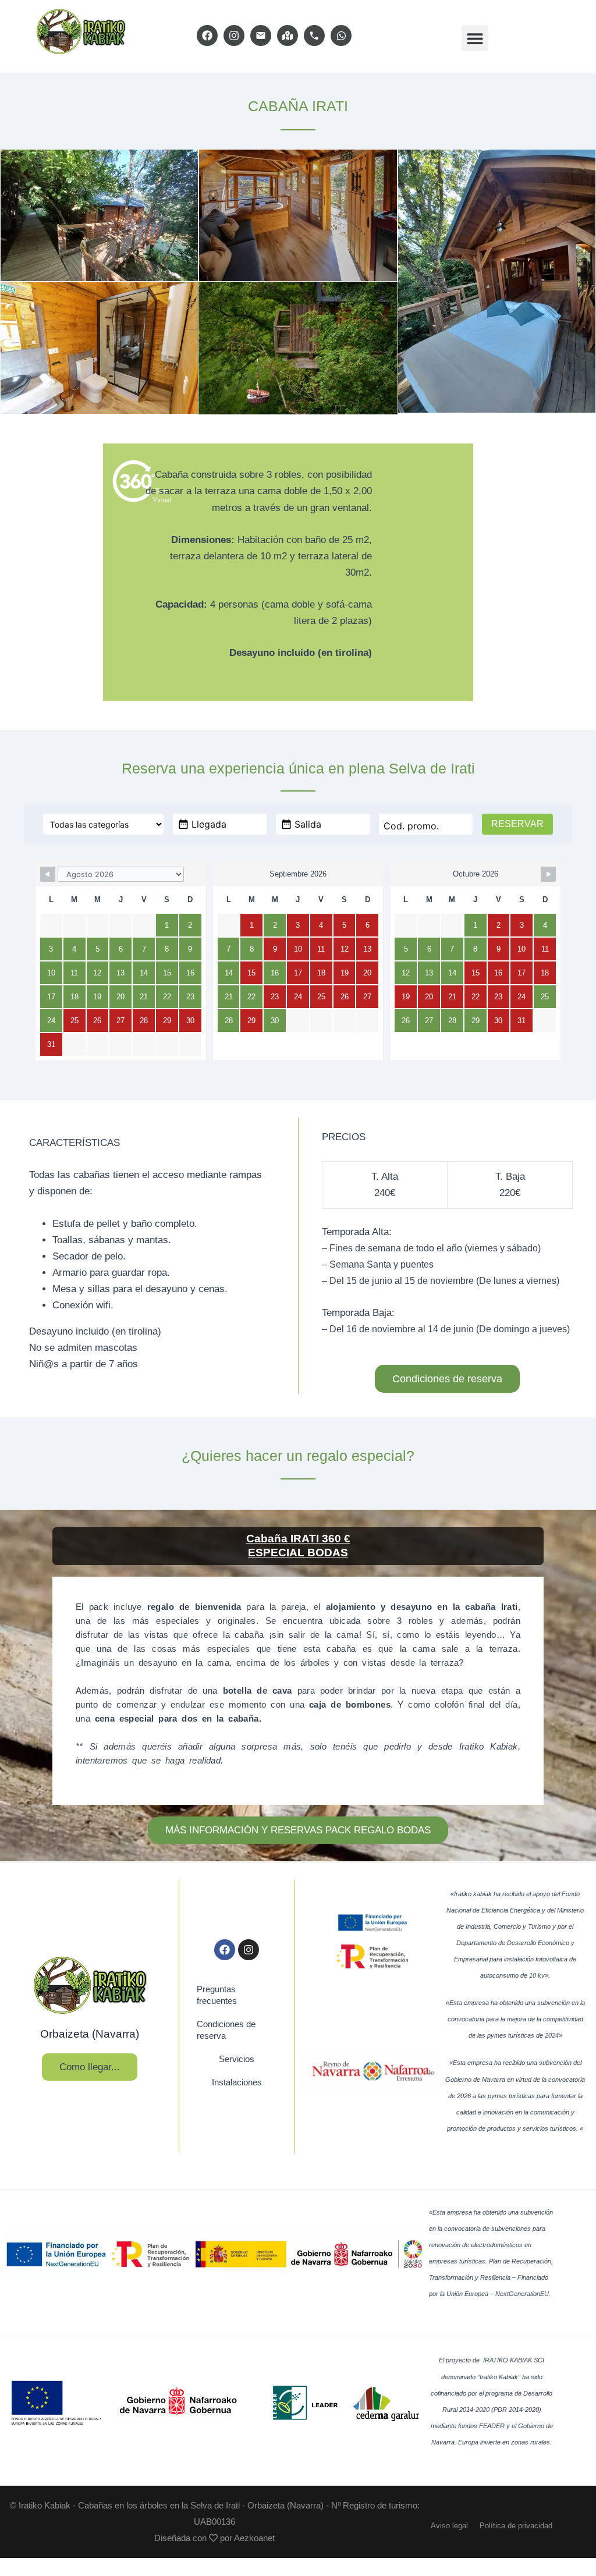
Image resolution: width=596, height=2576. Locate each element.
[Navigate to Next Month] (548, 874)
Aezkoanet (254, 2538)
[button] (475, 38)
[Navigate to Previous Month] (48, 874)
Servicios (237, 2059)
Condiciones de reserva (226, 2030)
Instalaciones (237, 2082)
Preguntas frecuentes (217, 1995)
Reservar (517, 824)
